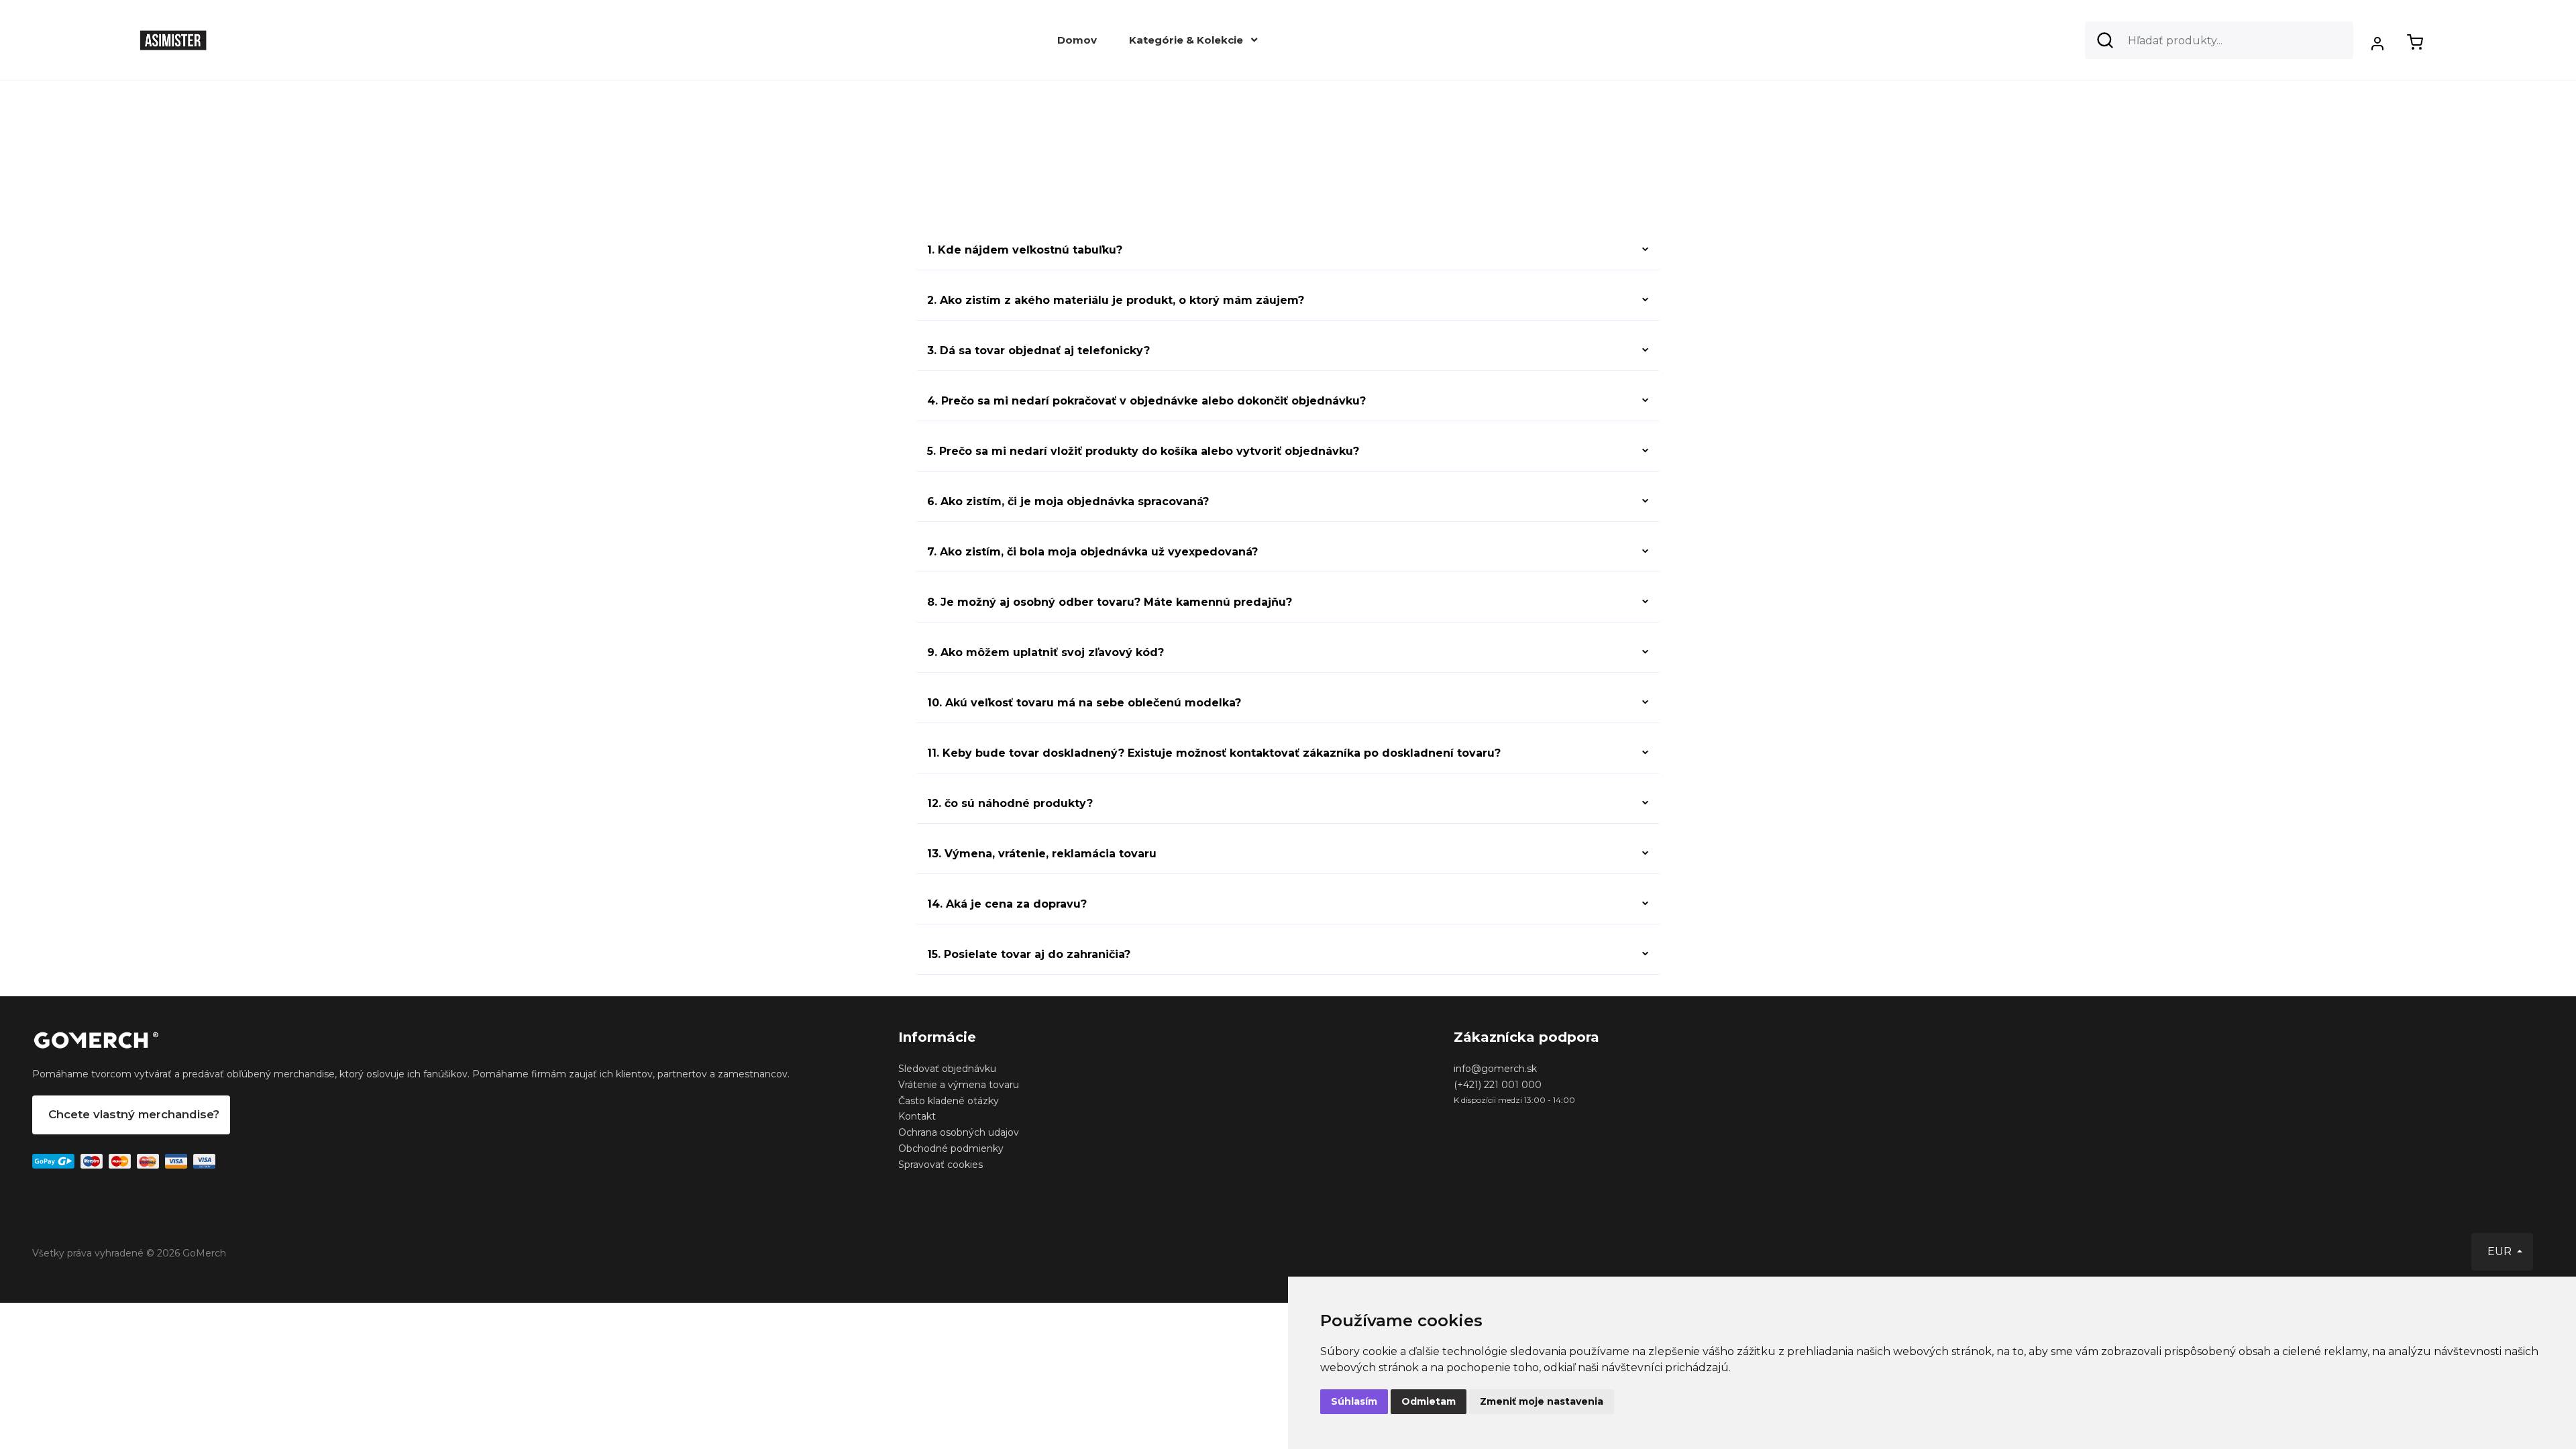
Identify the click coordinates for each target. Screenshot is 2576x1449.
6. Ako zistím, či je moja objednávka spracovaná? (1068, 501)
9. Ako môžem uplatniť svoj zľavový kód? (1045, 652)
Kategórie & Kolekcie (1187, 40)
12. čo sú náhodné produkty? (1010, 803)
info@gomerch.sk (1495, 1069)
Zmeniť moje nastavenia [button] (1542, 1401)
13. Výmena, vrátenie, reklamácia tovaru (1042, 854)
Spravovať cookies (941, 1165)
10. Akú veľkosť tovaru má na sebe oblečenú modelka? (1084, 703)
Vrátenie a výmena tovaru (959, 1085)
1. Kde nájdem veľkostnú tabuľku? (1025, 250)
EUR (2501, 1251)
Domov (1077, 40)
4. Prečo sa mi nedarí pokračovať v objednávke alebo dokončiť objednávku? (1146, 401)
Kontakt (917, 1116)
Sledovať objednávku (947, 1069)
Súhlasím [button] (1354, 1401)
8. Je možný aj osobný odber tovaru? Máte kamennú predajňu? (1110, 602)
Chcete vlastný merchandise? (134, 1114)
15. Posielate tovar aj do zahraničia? (1029, 954)
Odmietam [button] (1429, 1401)
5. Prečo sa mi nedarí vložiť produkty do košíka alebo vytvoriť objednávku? (1143, 451)
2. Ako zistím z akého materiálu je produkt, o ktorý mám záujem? (1116, 300)
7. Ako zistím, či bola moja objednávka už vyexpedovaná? (1092, 552)
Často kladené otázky (949, 1101)
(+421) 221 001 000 (1498, 1085)
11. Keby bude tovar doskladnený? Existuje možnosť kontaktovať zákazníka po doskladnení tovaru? (1214, 753)
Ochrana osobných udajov (959, 1132)
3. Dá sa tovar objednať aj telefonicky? (1038, 351)
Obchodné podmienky (951, 1148)
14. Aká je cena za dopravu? (1007, 904)
